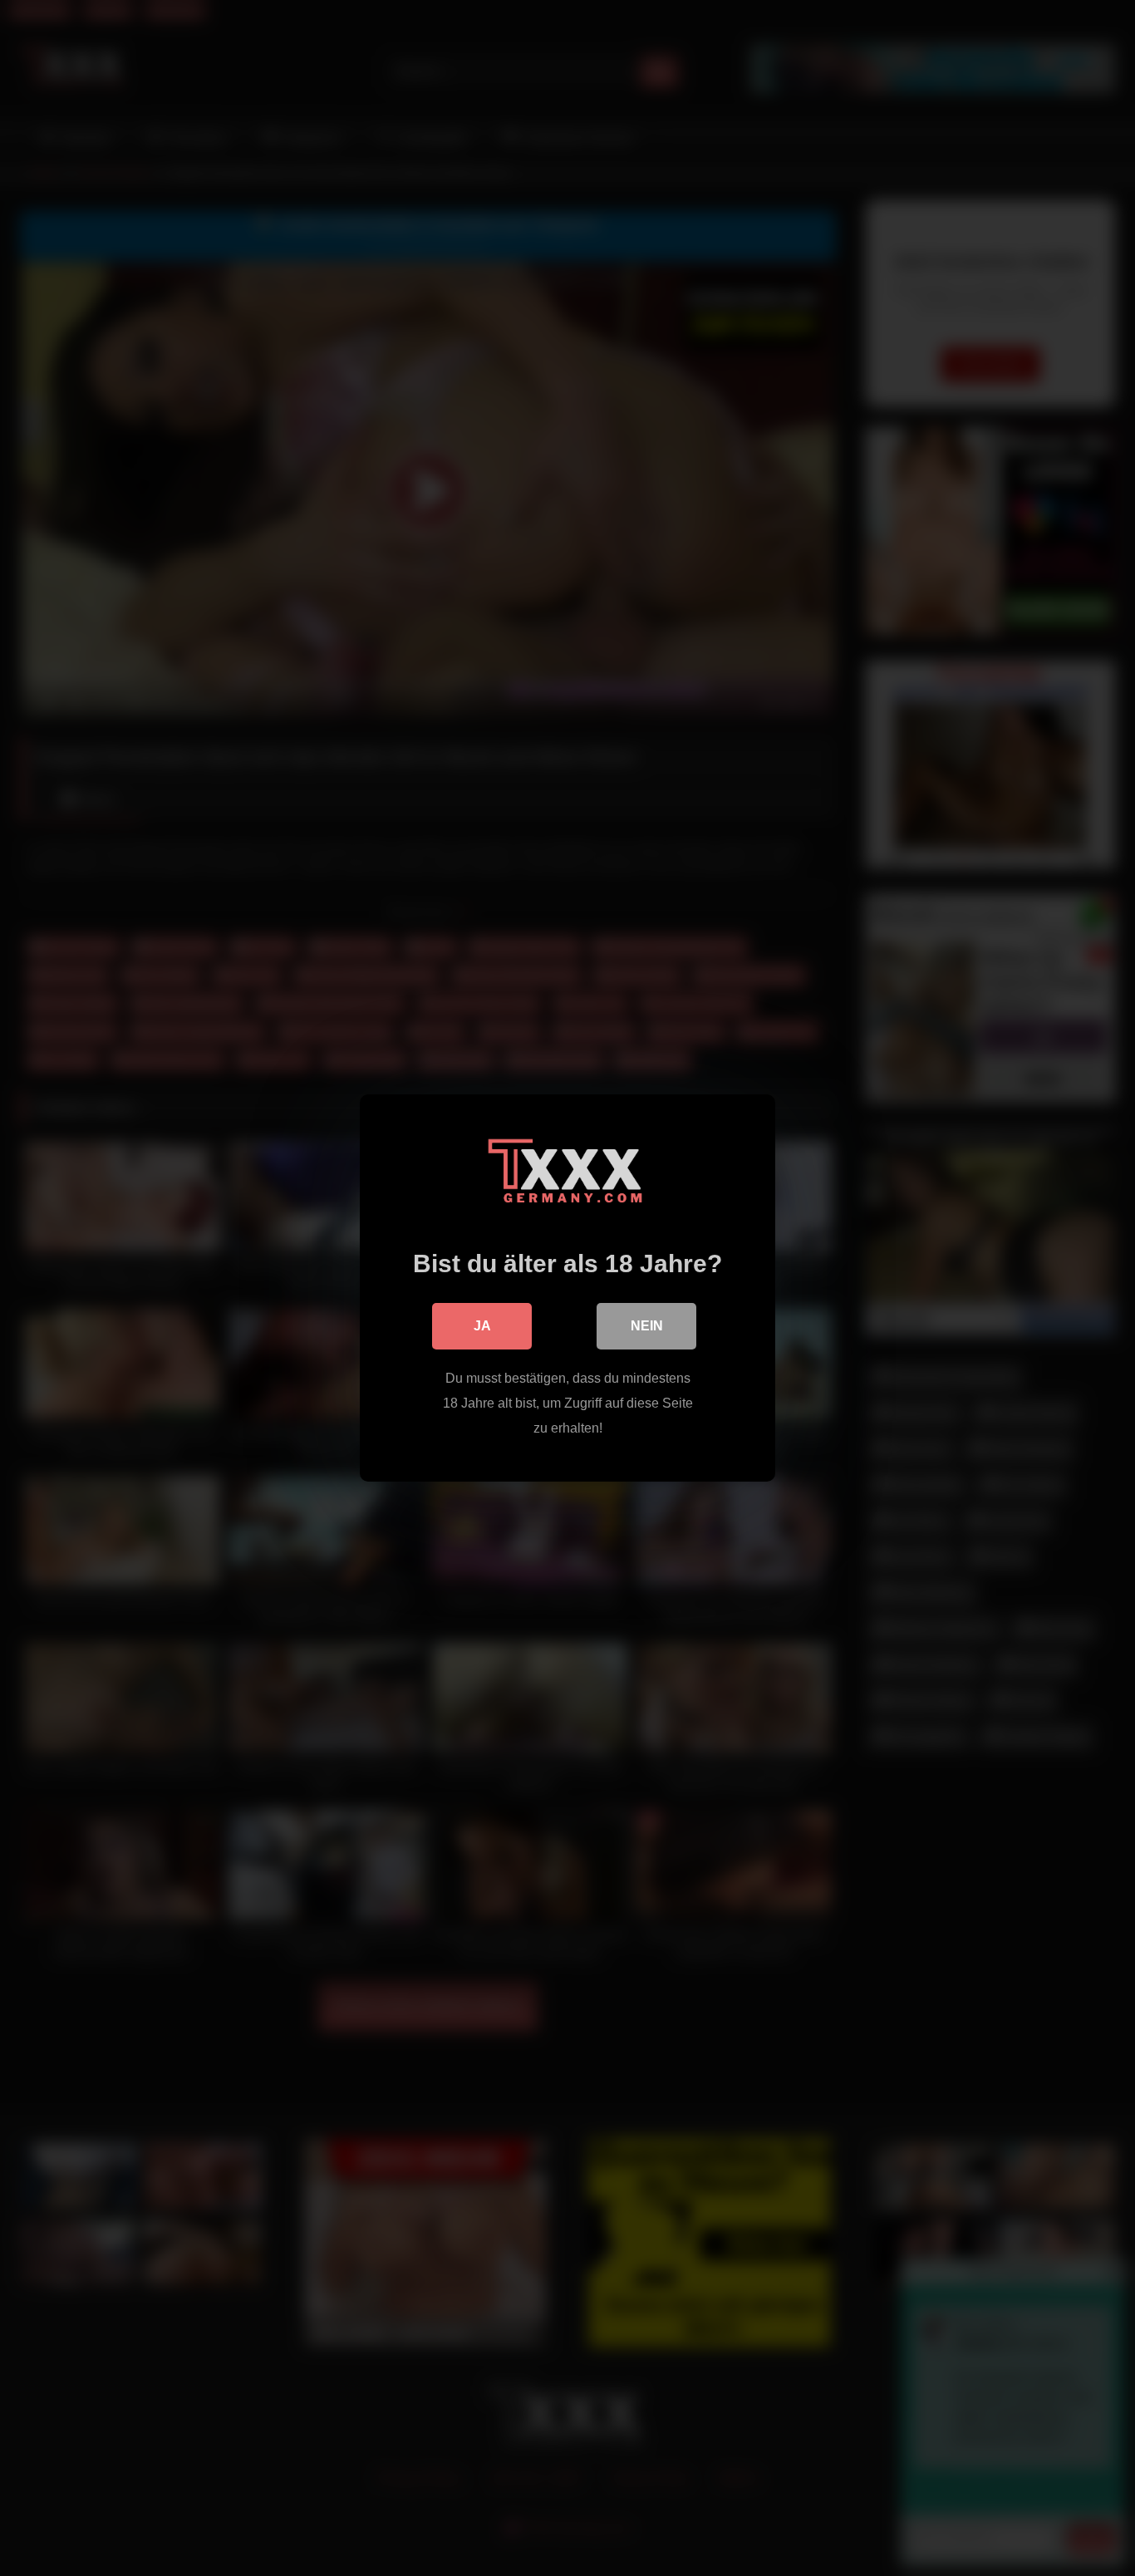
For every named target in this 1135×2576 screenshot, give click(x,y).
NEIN (647, 1326)
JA (482, 1326)
